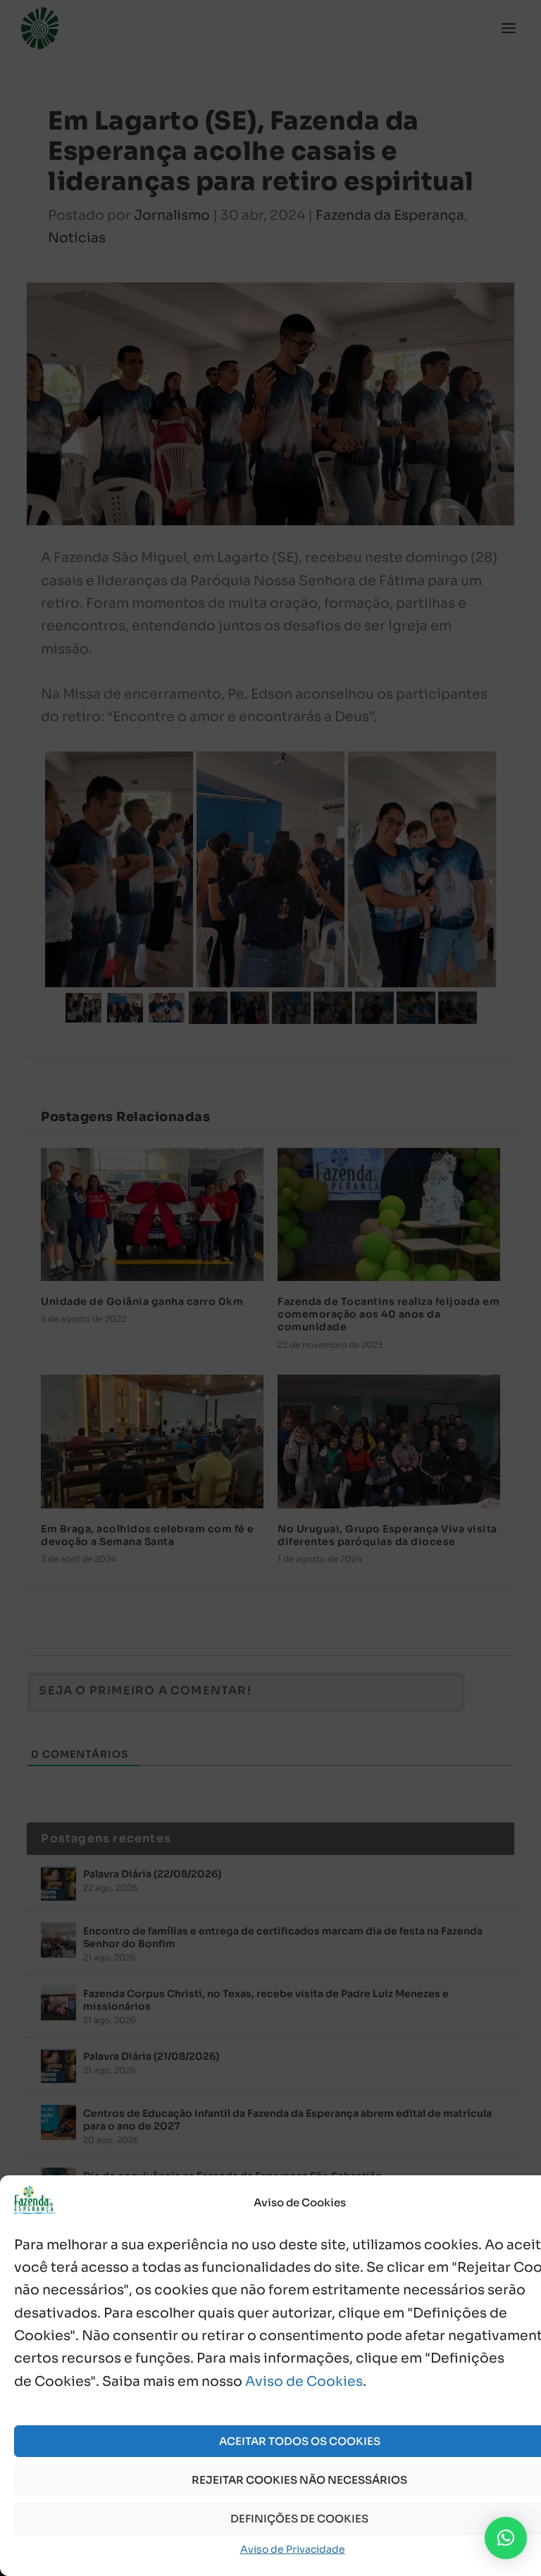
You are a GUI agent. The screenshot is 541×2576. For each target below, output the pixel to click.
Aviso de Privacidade (293, 2549)
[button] (506, 2538)
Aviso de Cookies (304, 2382)
